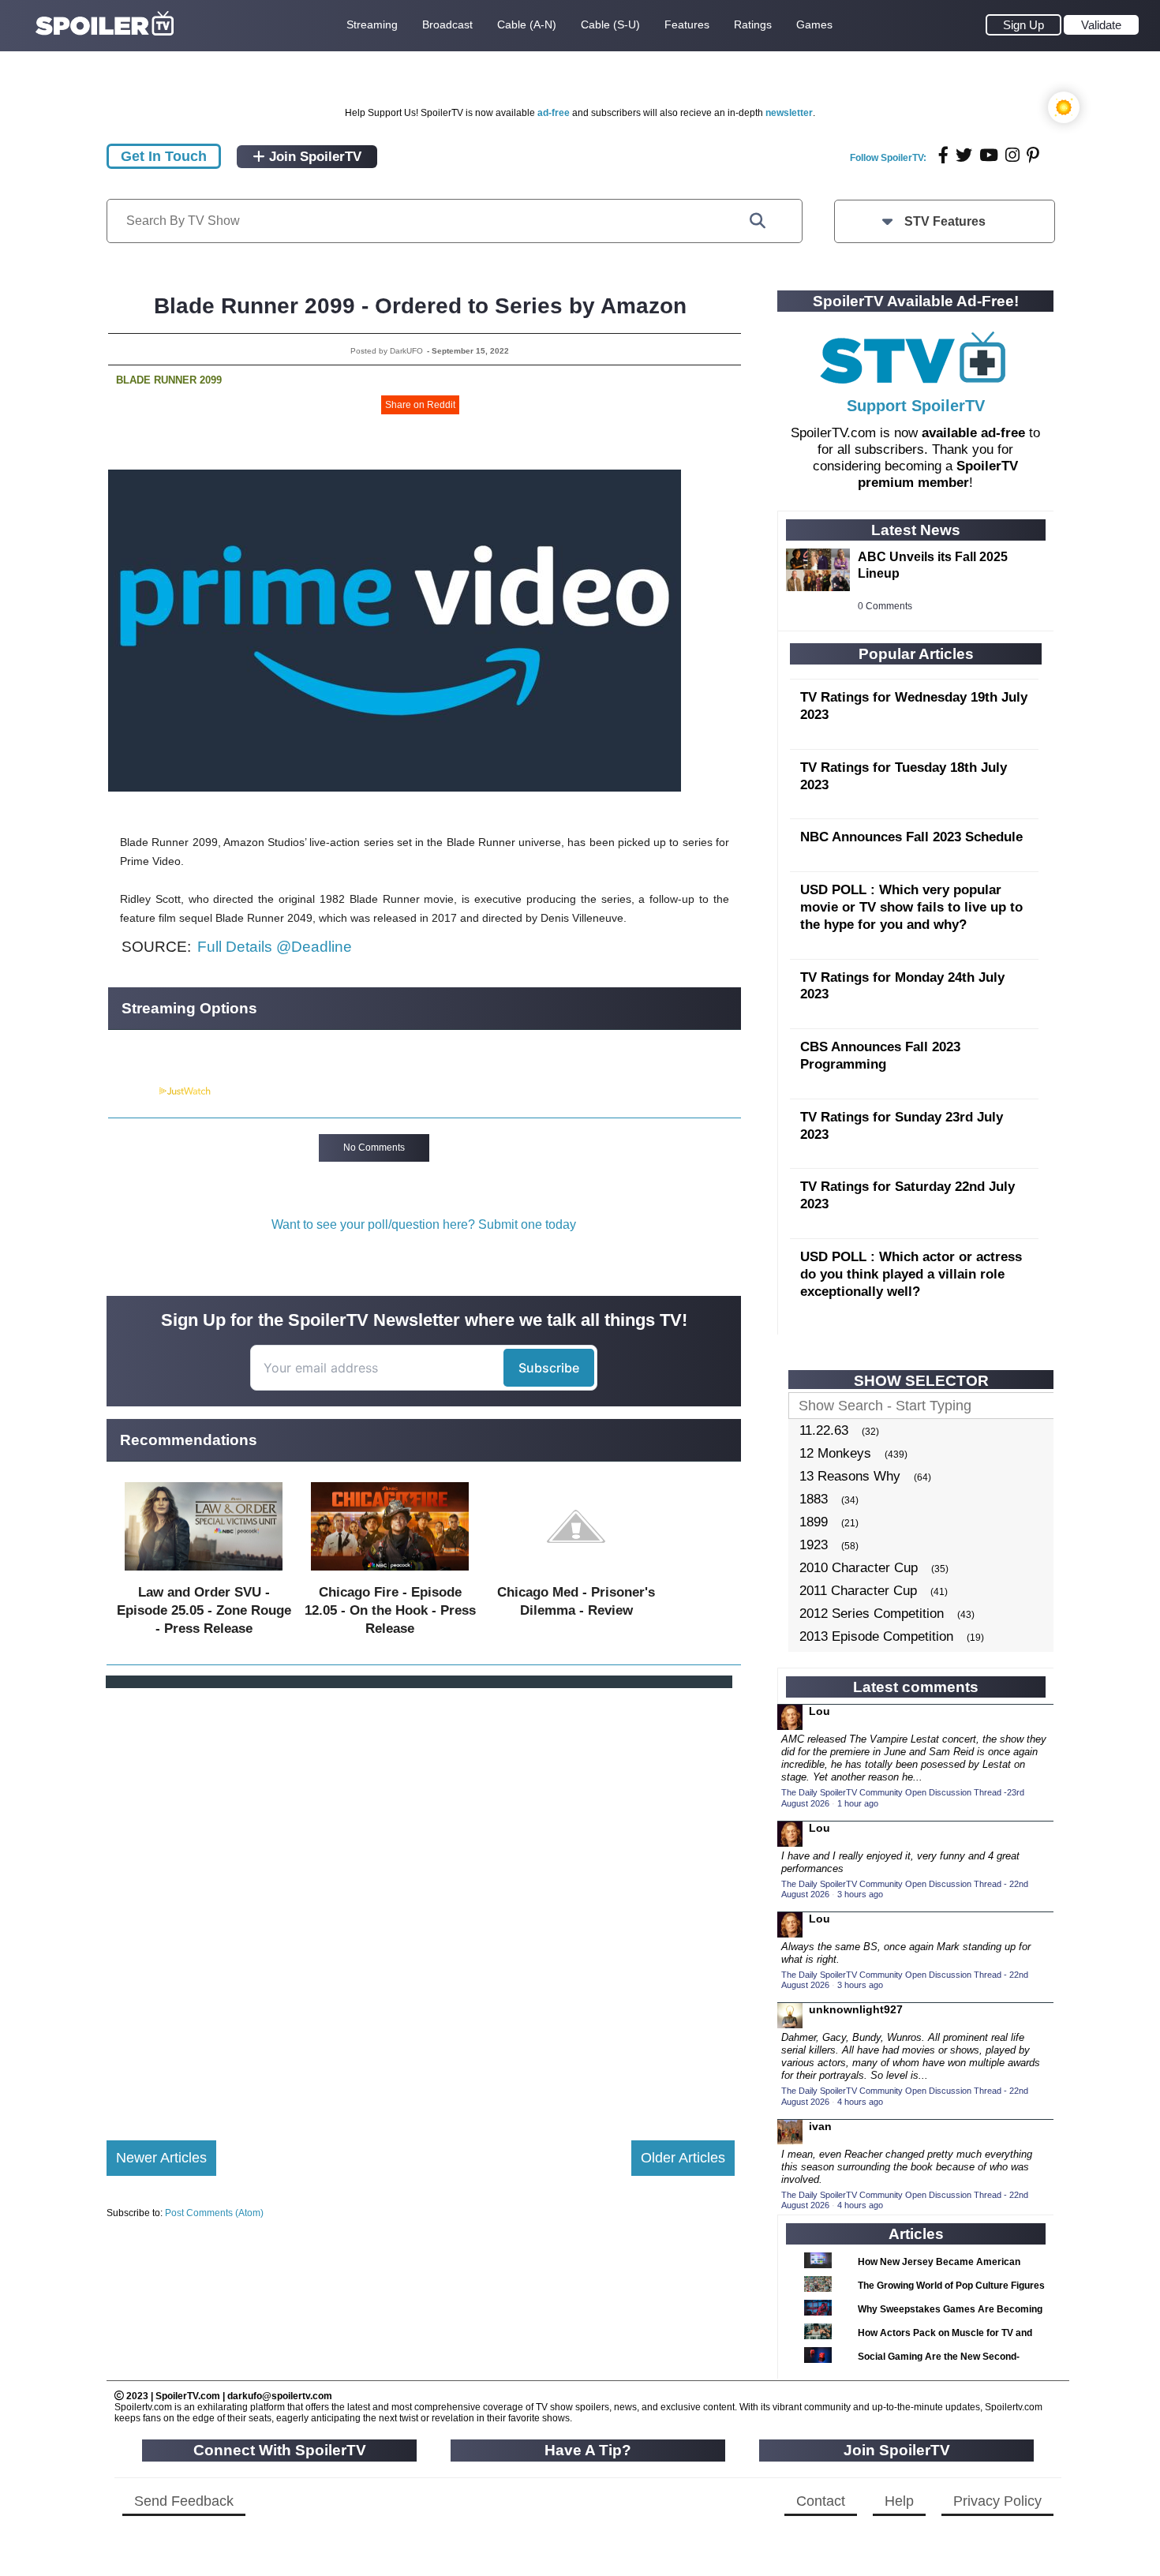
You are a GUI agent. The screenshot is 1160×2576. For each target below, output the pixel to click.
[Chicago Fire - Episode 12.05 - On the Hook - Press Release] (390, 1574)
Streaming (372, 24)
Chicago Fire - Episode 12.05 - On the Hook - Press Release (390, 1610)
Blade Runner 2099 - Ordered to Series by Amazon (420, 306)
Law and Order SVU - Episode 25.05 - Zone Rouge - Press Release (204, 1610)
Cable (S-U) (610, 24)
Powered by (133, 1091)
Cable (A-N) (527, 24)
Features (687, 24)
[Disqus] (421, 1901)
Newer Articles (161, 2158)
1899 (814, 1522)
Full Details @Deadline (275, 947)
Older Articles (683, 2158)
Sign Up (1023, 25)
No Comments (374, 1148)
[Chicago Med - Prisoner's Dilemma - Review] (576, 1574)
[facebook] (943, 155)
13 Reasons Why (850, 1476)
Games (814, 24)
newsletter (789, 113)
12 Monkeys (835, 1453)
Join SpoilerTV (313, 157)
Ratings (753, 24)
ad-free (554, 113)
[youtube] (989, 155)
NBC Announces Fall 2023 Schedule (911, 837)
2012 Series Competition (872, 1614)
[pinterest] (1033, 155)
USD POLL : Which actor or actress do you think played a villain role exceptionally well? (911, 1274)
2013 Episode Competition (876, 1636)
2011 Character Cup (858, 1591)
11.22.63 (824, 1430)
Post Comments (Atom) (214, 2213)
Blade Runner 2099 (169, 380)
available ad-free (973, 433)
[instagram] (1012, 155)
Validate (1101, 25)
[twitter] (964, 155)
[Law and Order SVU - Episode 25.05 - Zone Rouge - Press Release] (204, 1574)
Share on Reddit (420, 405)
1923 (814, 1545)
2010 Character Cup (859, 1568)
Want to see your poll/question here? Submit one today (424, 1224)
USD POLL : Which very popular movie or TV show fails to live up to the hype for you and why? (911, 907)
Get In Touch (164, 156)
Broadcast (447, 24)
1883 (814, 1499)
